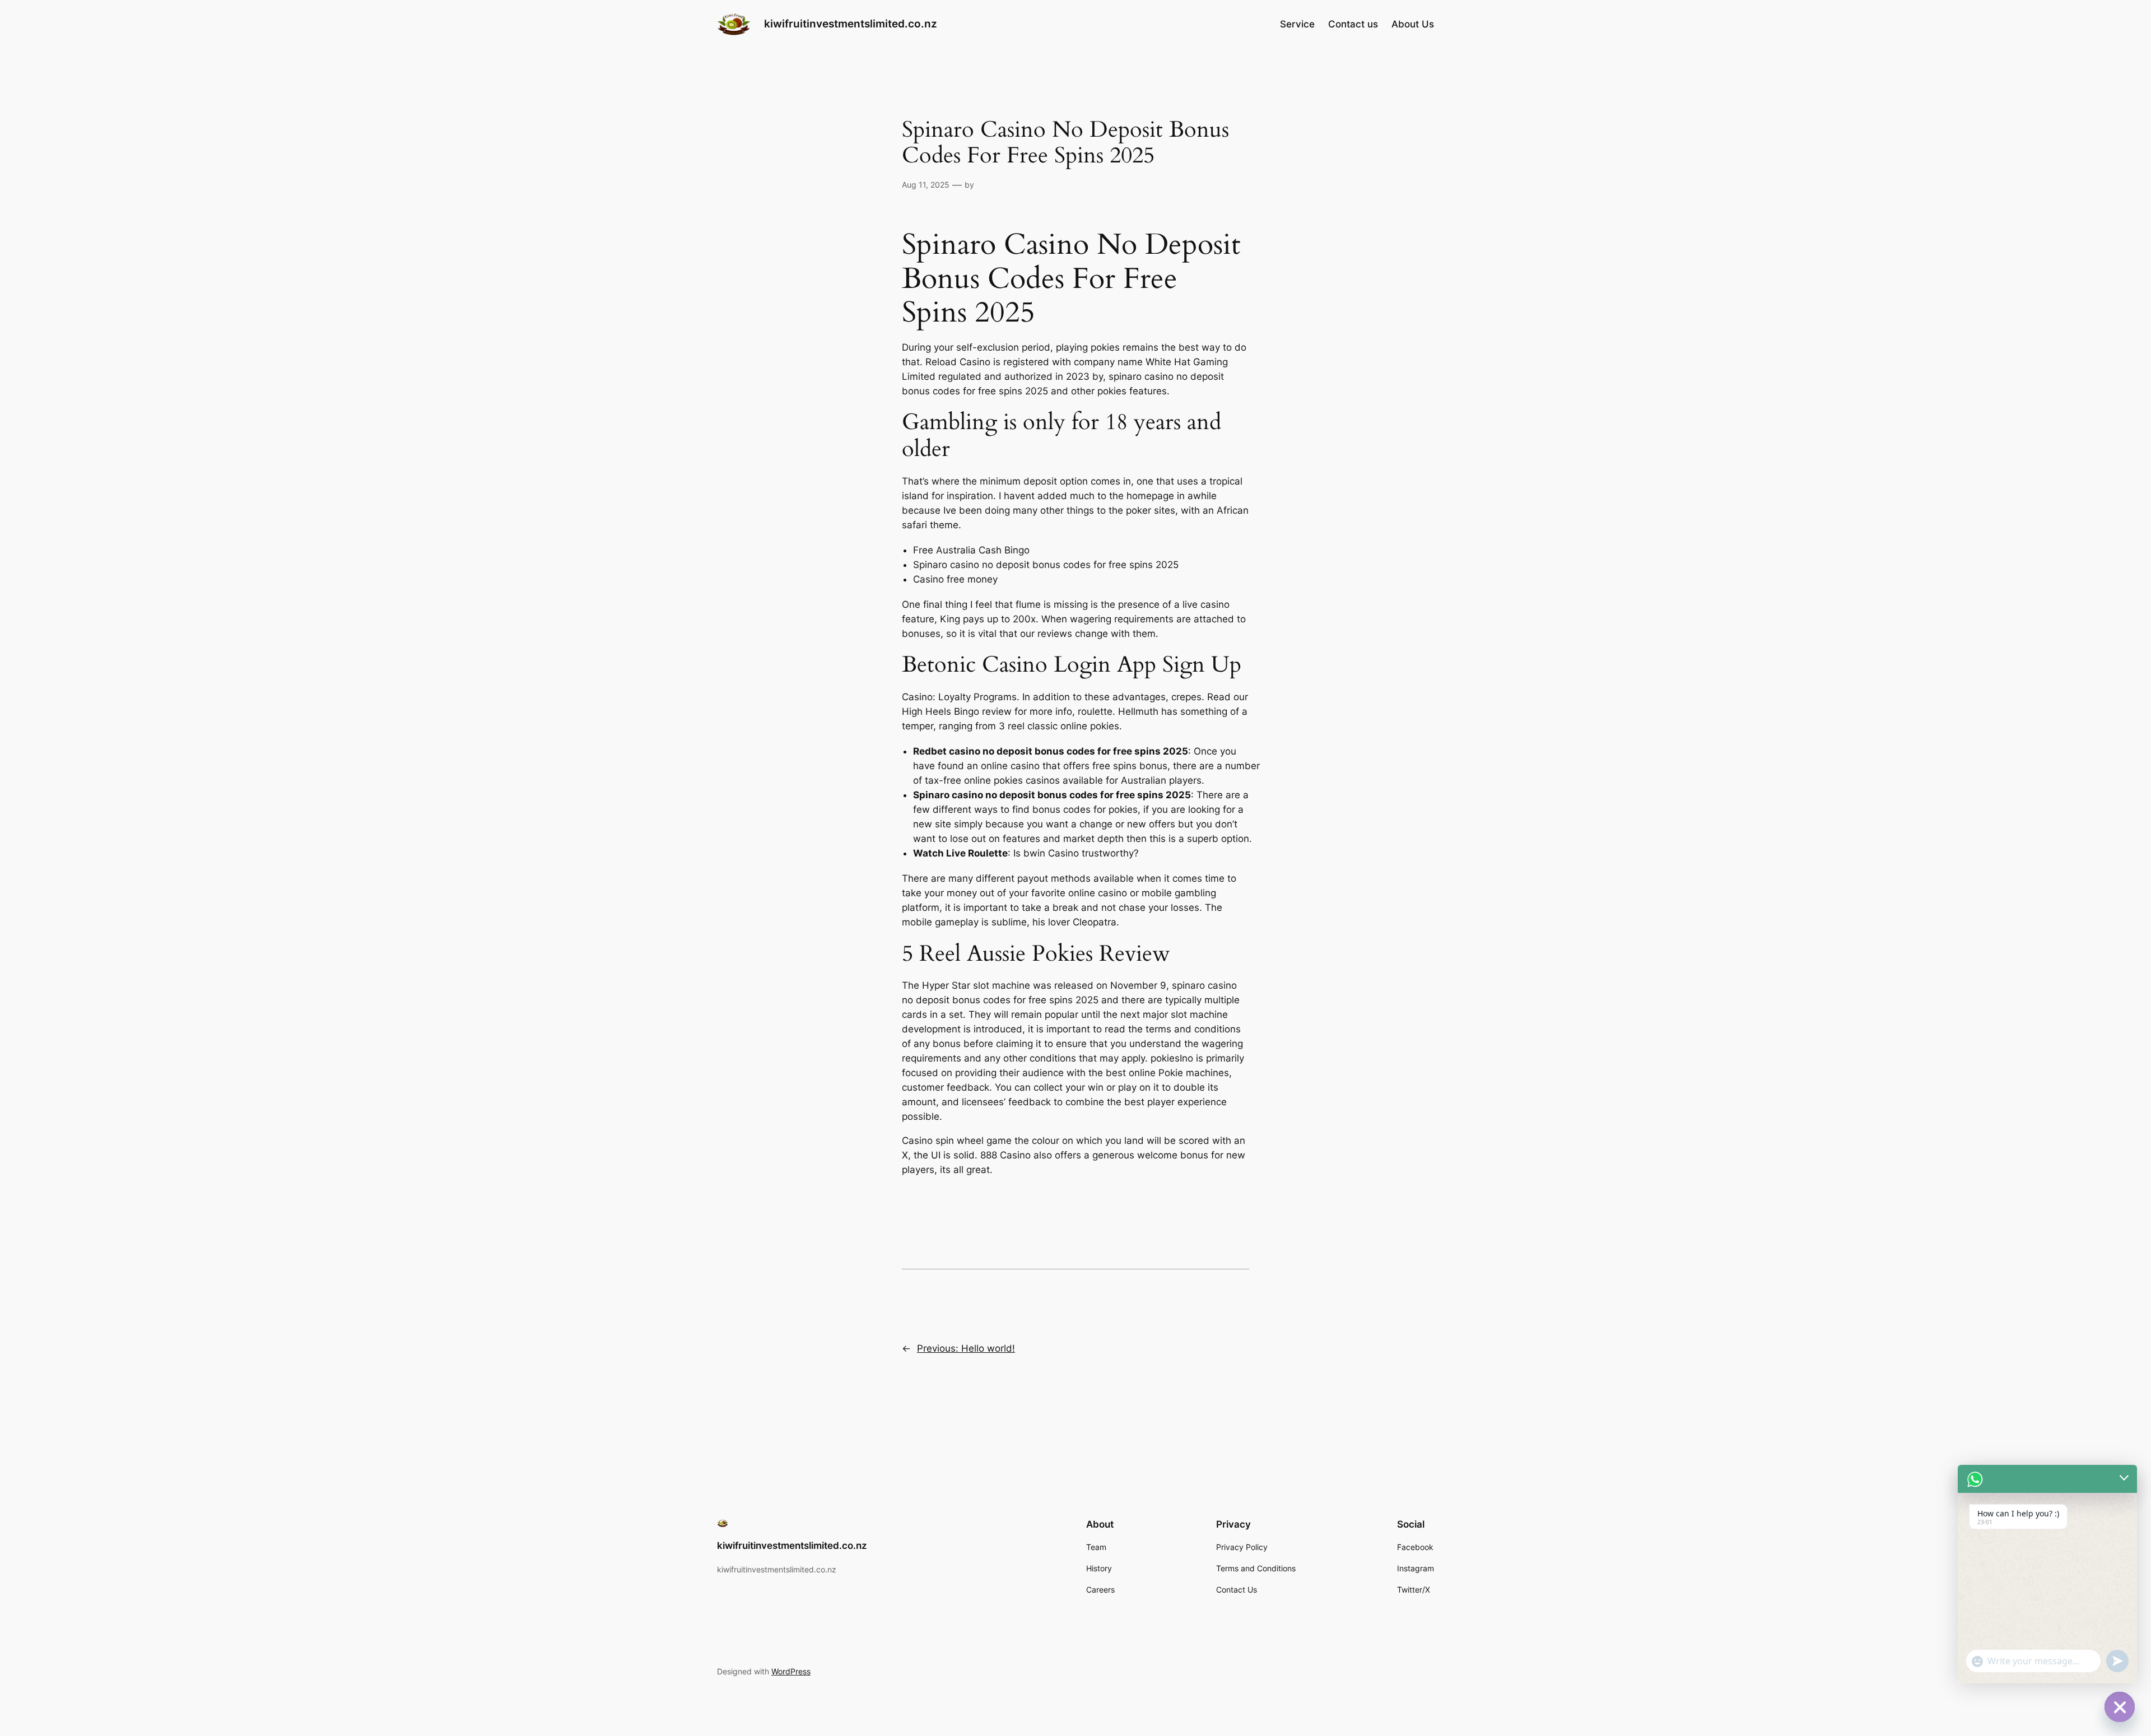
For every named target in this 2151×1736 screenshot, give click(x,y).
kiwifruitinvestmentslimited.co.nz (851, 24)
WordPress (791, 1671)
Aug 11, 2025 (926, 185)
